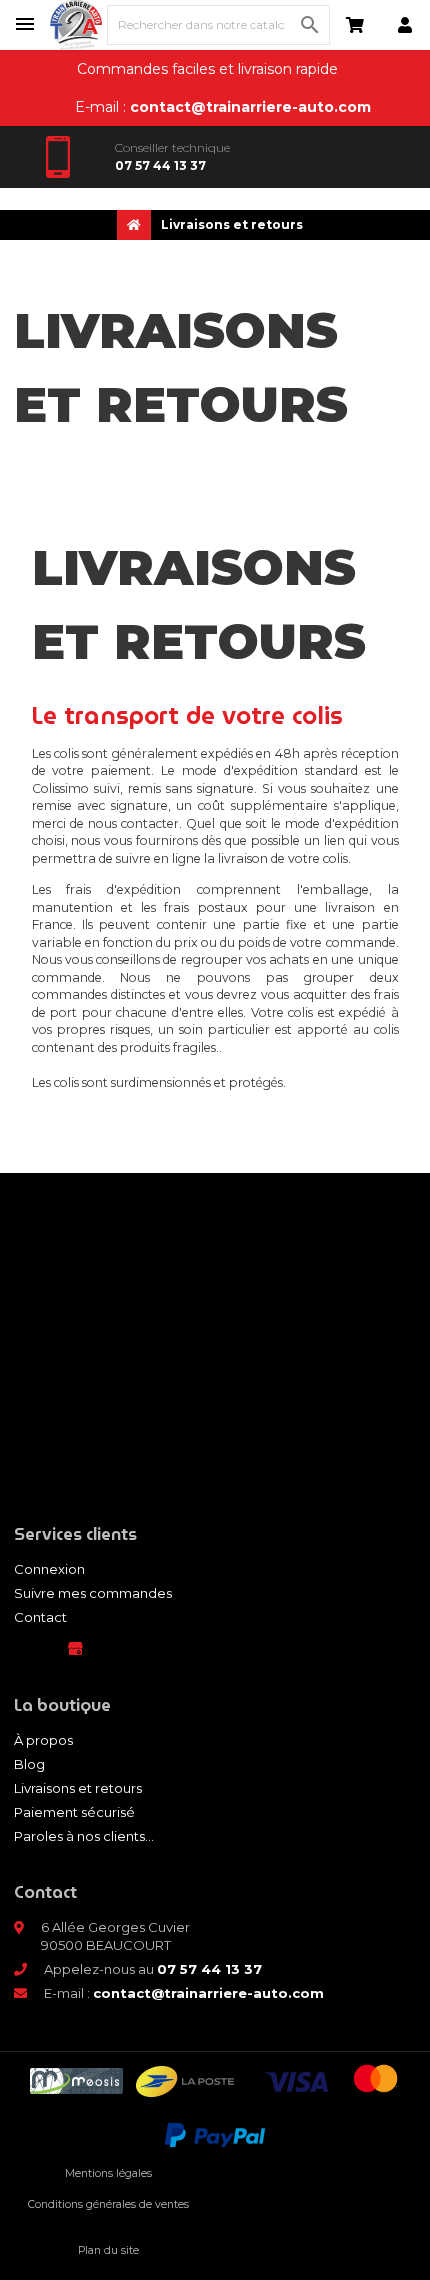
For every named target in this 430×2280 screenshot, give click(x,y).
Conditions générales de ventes (108, 2204)
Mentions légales (108, 2173)
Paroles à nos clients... (84, 1836)
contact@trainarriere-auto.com (250, 107)
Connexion (49, 1569)
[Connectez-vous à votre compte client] (405, 25)
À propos (43, 1740)
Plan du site (108, 2250)
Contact (40, 1617)
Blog (29, 1764)
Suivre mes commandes (93, 1593)
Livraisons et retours (78, 1788)
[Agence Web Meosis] (76, 2082)
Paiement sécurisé (74, 1812)
